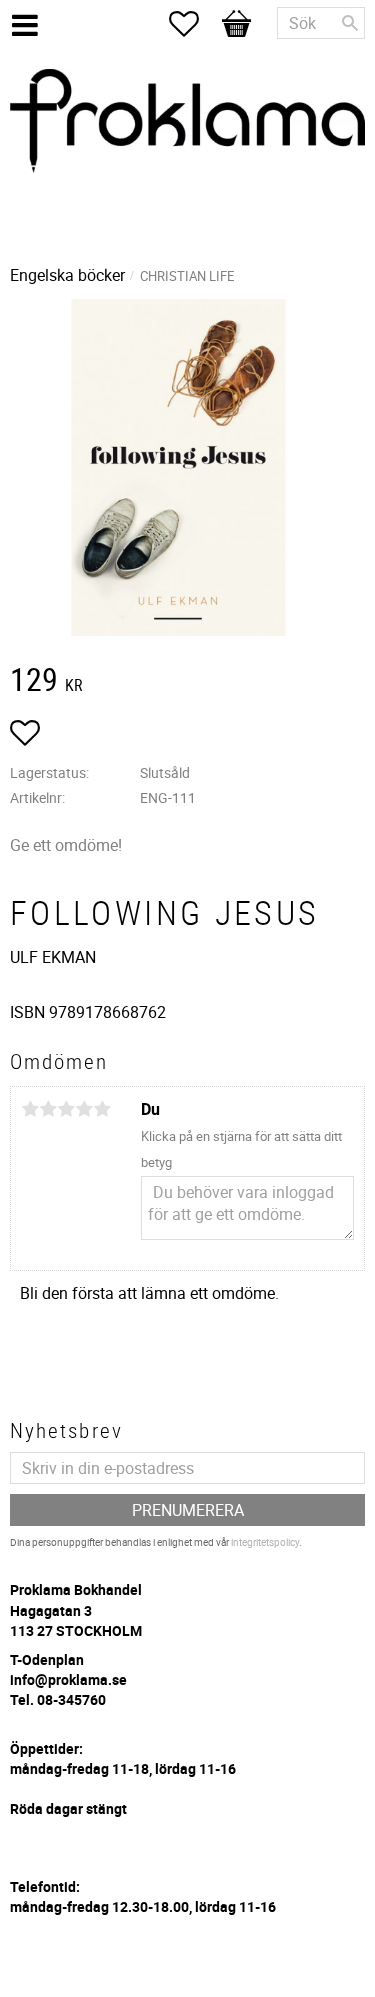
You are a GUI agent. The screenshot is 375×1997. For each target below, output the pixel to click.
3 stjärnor (66, 1109)
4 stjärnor (84, 1109)
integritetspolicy (265, 1542)
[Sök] (350, 23)
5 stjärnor (102, 1109)
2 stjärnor (48, 1109)
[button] (194, 24)
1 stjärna (30, 1109)
